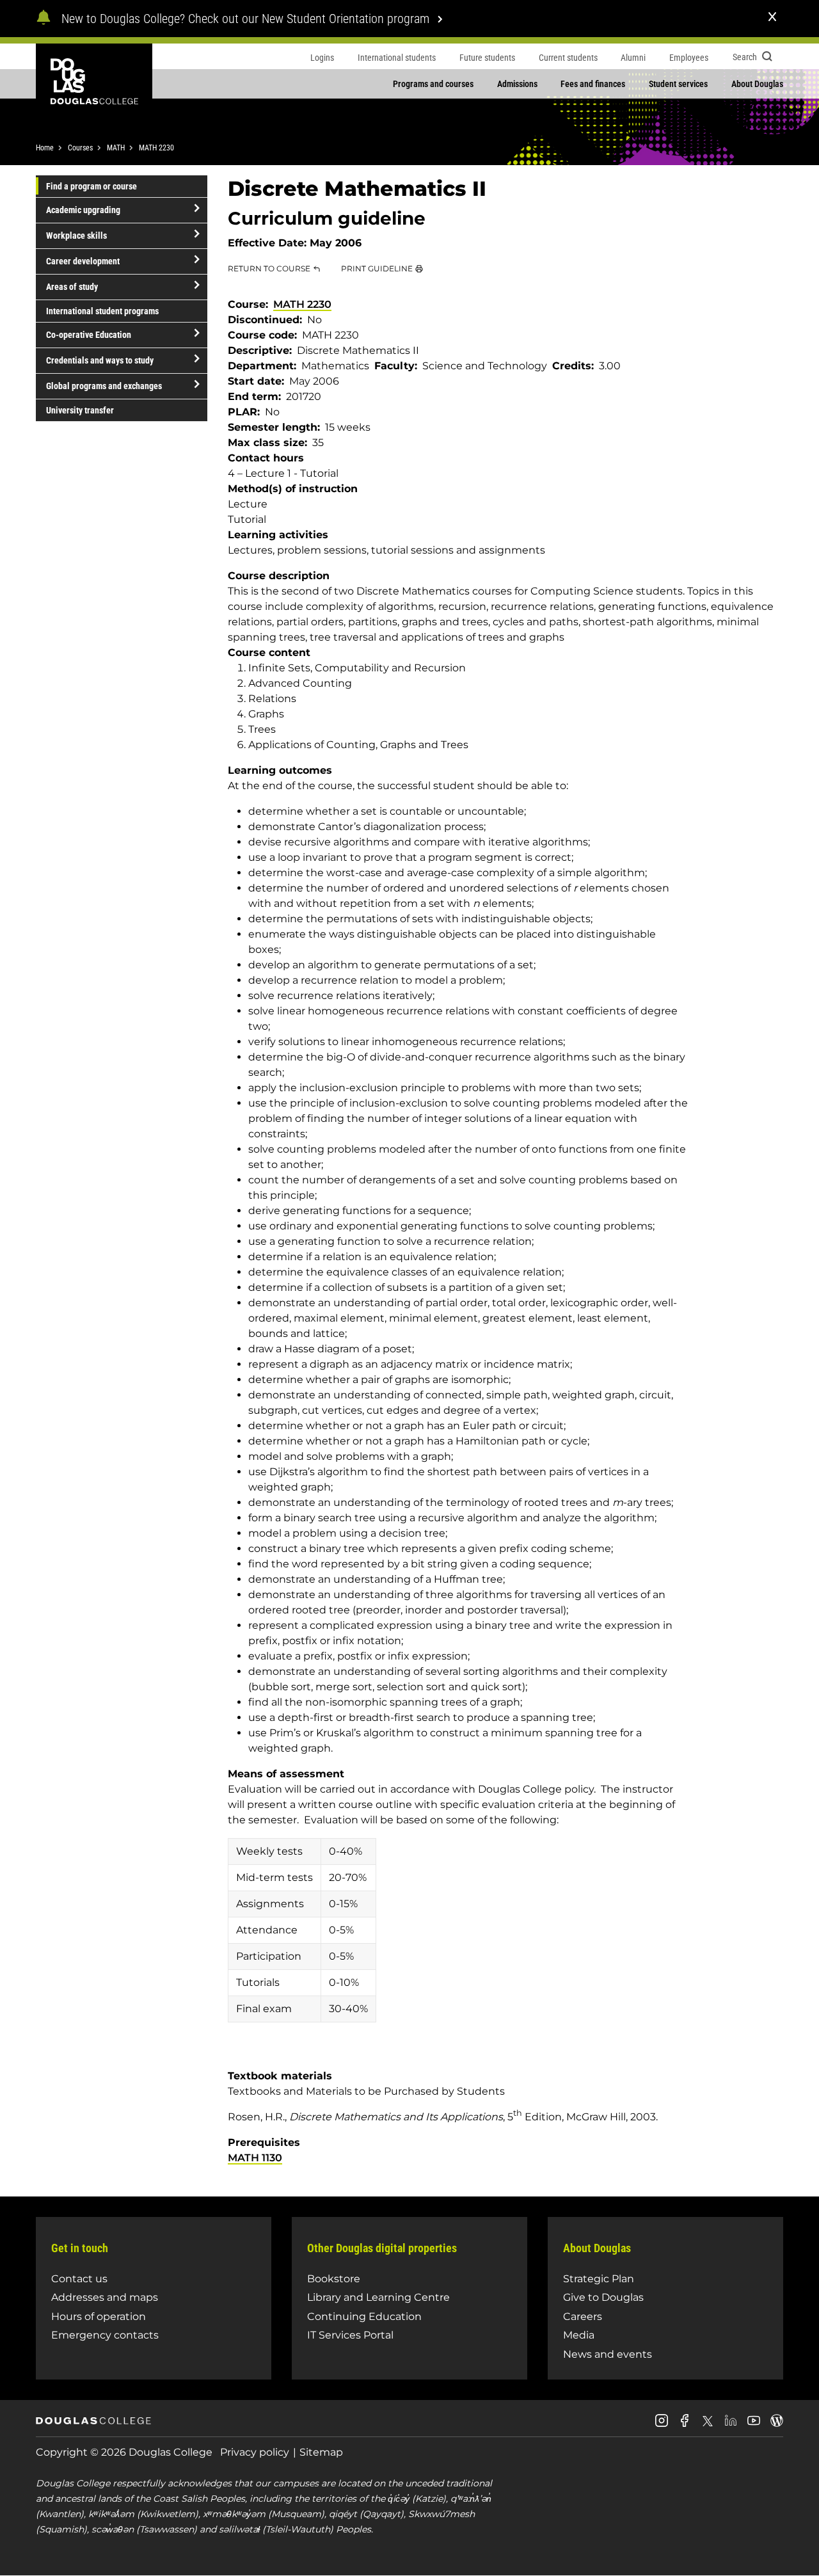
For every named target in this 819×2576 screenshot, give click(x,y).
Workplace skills (76, 236)
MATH (116, 148)
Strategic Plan (599, 2279)
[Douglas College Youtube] (754, 2425)
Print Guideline (377, 268)
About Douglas (757, 84)
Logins (322, 58)
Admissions (517, 84)
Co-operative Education (89, 335)
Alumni (633, 58)
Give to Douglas (603, 2297)
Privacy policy (255, 2452)
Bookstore (334, 2279)
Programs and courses (433, 84)
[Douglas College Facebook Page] (685, 2425)
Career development (83, 261)
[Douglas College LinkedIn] (731, 2425)
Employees (689, 58)
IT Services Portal (350, 2335)
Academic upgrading (83, 210)
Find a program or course (91, 186)
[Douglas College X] (708, 2425)
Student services (678, 84)
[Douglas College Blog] (777, 2425)
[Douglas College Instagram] (662, 2425)
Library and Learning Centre (378, 2297)
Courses (80, 148)
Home (45, 148)
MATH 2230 (156, 148)
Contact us (79, 2279)
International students (397, 58)
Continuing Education (364, 2316)
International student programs (102, 311)
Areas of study (72, 287)
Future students (487, 58)
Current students (568, 58)
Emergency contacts (105, 2335)
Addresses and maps (105, 2297)
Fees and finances (593, 84)
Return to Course (269, 268)
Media (579, 2335)
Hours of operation (99, 2316)
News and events (608, 2354)
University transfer (80, 410)
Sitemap (321, 2452)
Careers (583, 2316)
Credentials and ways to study (100, 360)
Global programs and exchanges (104, 386)
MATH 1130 (255, 2158)
